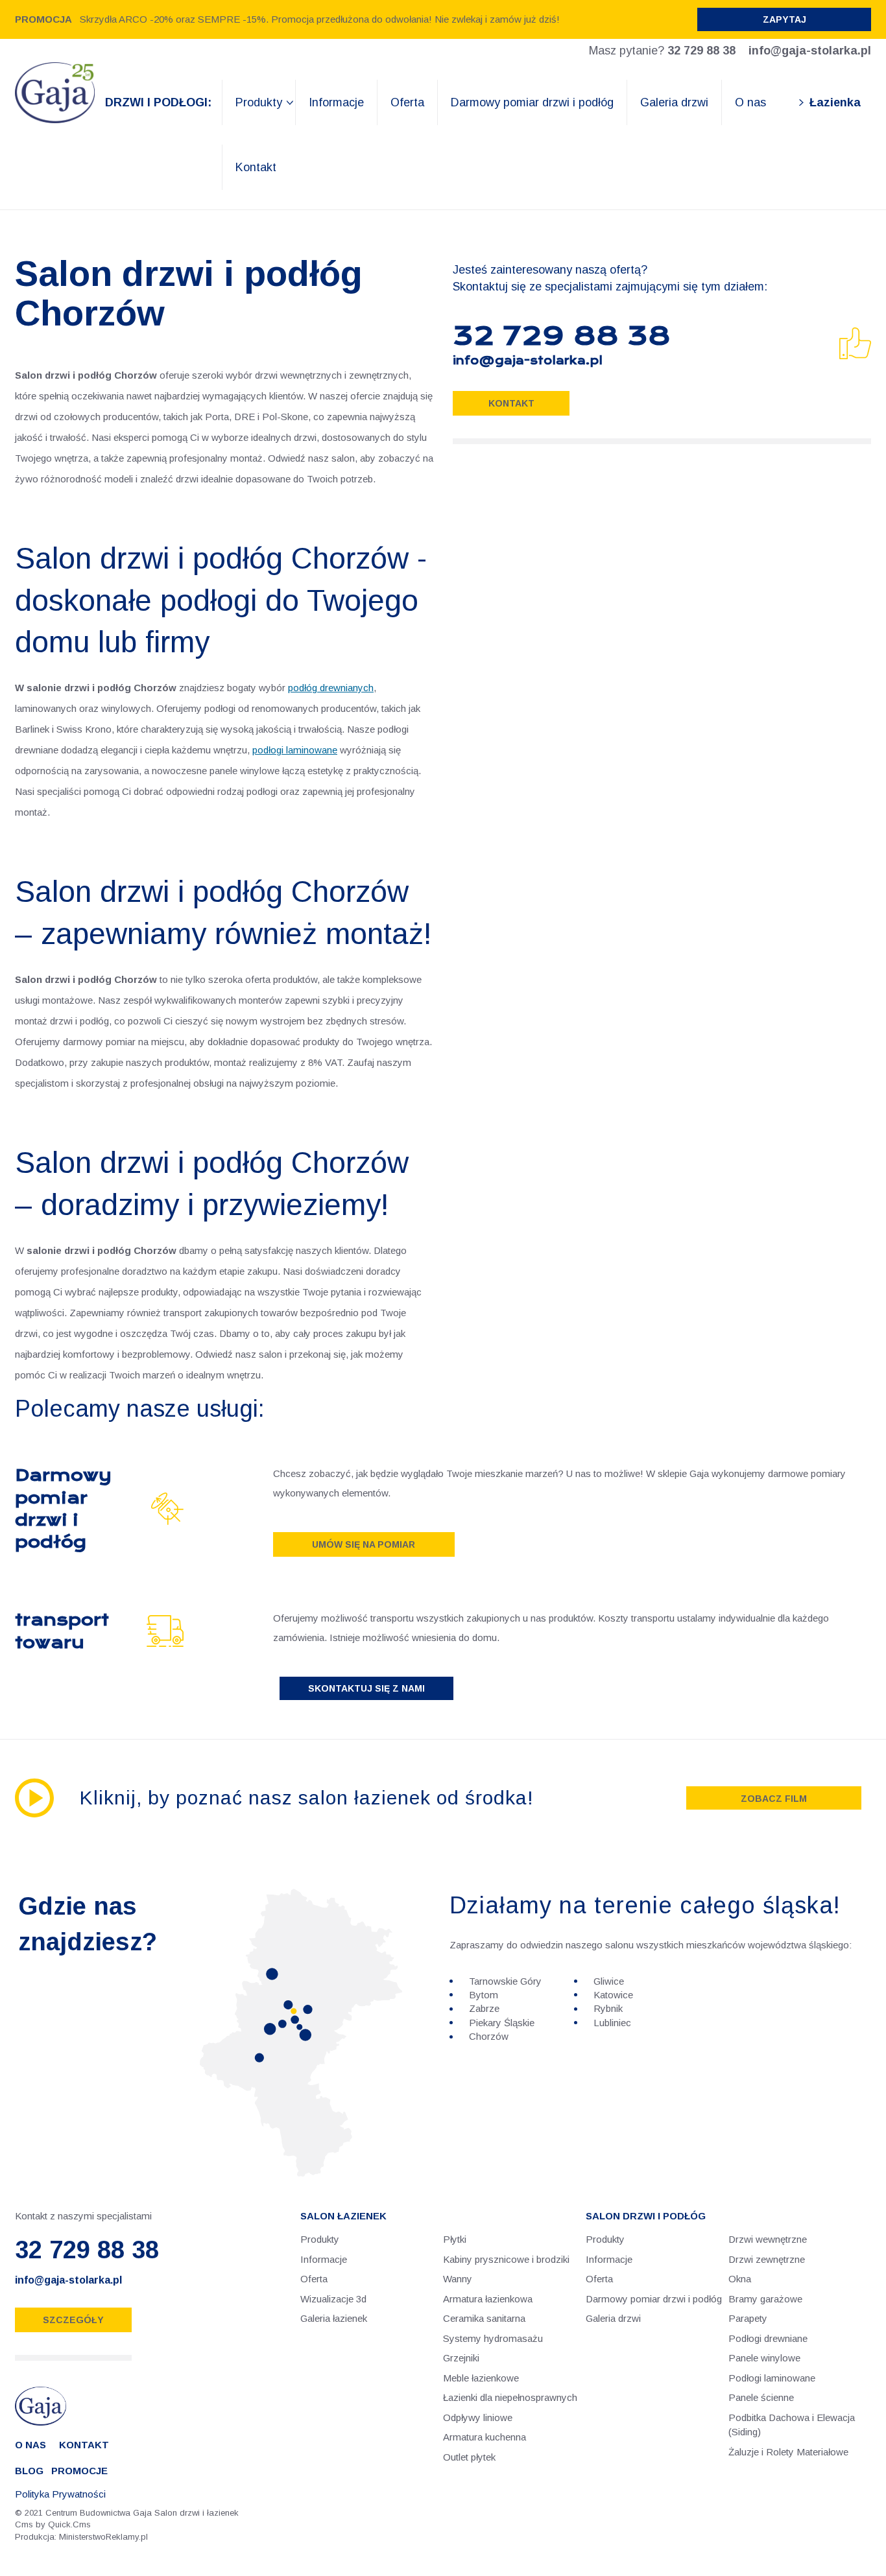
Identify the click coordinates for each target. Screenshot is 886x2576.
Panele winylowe (764, 2358)
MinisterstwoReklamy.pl (103, 2537)
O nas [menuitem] (30, 2445)
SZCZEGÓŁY (73, 2320)
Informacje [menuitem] (609, 2259)
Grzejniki (461, 2358)
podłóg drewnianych (331, 688)
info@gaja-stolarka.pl (810, 51)
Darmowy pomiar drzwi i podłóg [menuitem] (654, 2299)
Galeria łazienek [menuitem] (334, 2318)
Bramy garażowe (765, 2299)
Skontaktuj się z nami (366, 1688)
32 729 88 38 (701, 51)
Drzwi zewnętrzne (767, 2259)
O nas (750, 102)
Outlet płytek (469, 2457)
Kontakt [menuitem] (84, 2445)
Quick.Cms (69, 2524)
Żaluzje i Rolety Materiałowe (788, 2452)
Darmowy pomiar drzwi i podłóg (532, 102)
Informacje (336, 102)
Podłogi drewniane (768, 2338)
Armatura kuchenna (485, 2437)
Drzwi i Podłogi (156, 102)
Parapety (748, 2318)
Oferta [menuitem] (599, 2279)
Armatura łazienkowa (488, 2299)
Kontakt (256, 167)
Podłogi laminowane (772, 2378)
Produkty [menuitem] (605, 2239)
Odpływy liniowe (478, 2417)
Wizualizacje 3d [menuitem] (333, 2299)
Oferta (407, 102)
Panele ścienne (761, 2397)
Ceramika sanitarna (484, 2318)
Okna (740, 2279)
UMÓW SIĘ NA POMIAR (364, 1544)
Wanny (458, 2279)
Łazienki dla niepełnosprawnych (510, 2397)
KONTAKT (511, 403)
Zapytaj (784, 19)
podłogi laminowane (295, 750)
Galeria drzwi (674, 102)
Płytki (455, 2239)
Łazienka (835, 102)
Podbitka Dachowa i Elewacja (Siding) (792, 2425)
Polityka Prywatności (60, 2494)
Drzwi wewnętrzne (768, 2239)
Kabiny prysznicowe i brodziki (506, 2259)
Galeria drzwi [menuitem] (613, 2318)
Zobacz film (774, 1799)
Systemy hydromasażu (493, 2338)
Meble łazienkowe (481, 2378)
